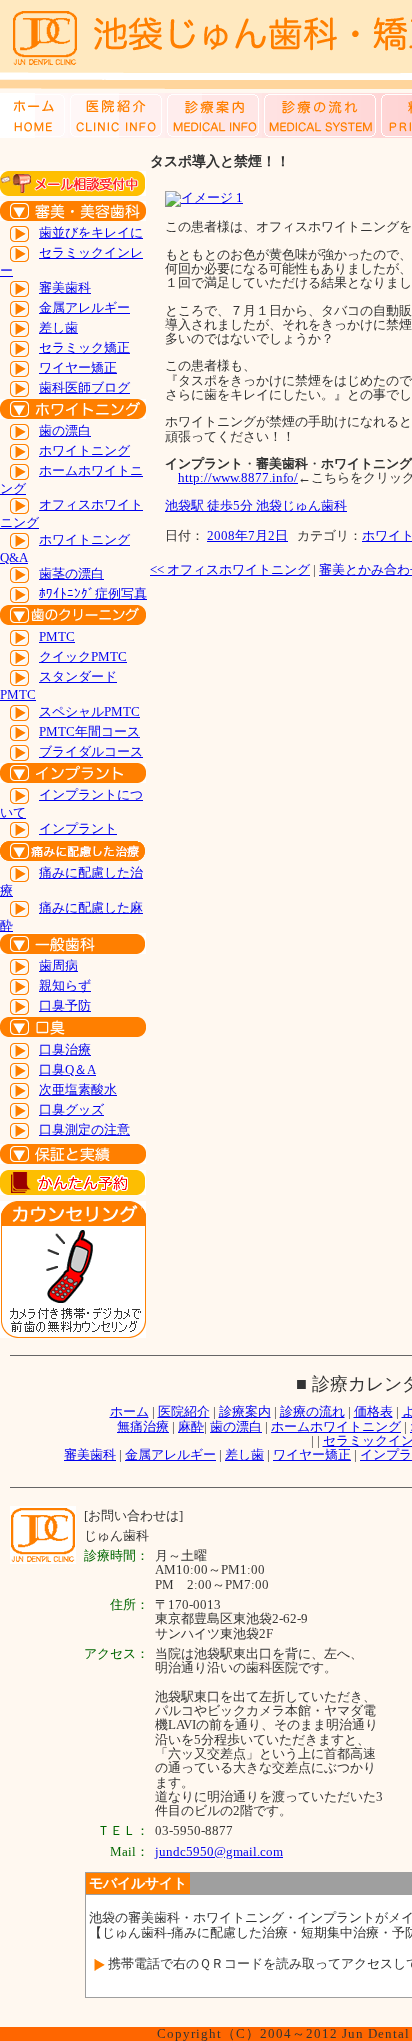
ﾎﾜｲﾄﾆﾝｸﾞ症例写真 (93, 593)
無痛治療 (143, 1426)
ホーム (129, 1411)
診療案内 (245, 1411)
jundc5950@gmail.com (219, 1851)
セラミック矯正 (84, 347)
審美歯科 (65, 287)
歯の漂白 (65, 430)
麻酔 (191, 1426)
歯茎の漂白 (71, 573)
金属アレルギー (84, 307)
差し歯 (58, 327)
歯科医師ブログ (84, 387)
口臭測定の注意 (84, 1129)
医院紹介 (184, 1411)
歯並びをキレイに (91, 232)
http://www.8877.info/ (238, 477)
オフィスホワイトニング (230, 569)
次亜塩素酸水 (78, 1089)
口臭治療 (65, 1049)
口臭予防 (65, 1005)
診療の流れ (312, 1411)
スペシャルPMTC (89, 711)
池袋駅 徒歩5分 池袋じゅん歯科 (256, 505)
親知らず (65, 985)
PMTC (57, 636)
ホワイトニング (84, 450)
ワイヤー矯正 (78, 367)
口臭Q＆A (67, 1069)
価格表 (373, 1411)
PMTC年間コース (89, 731)
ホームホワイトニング (336, 1426)
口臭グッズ (71, 1109)
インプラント (78, 828)
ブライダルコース (91, 751)
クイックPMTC (83, 656)
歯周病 (58, 965)
